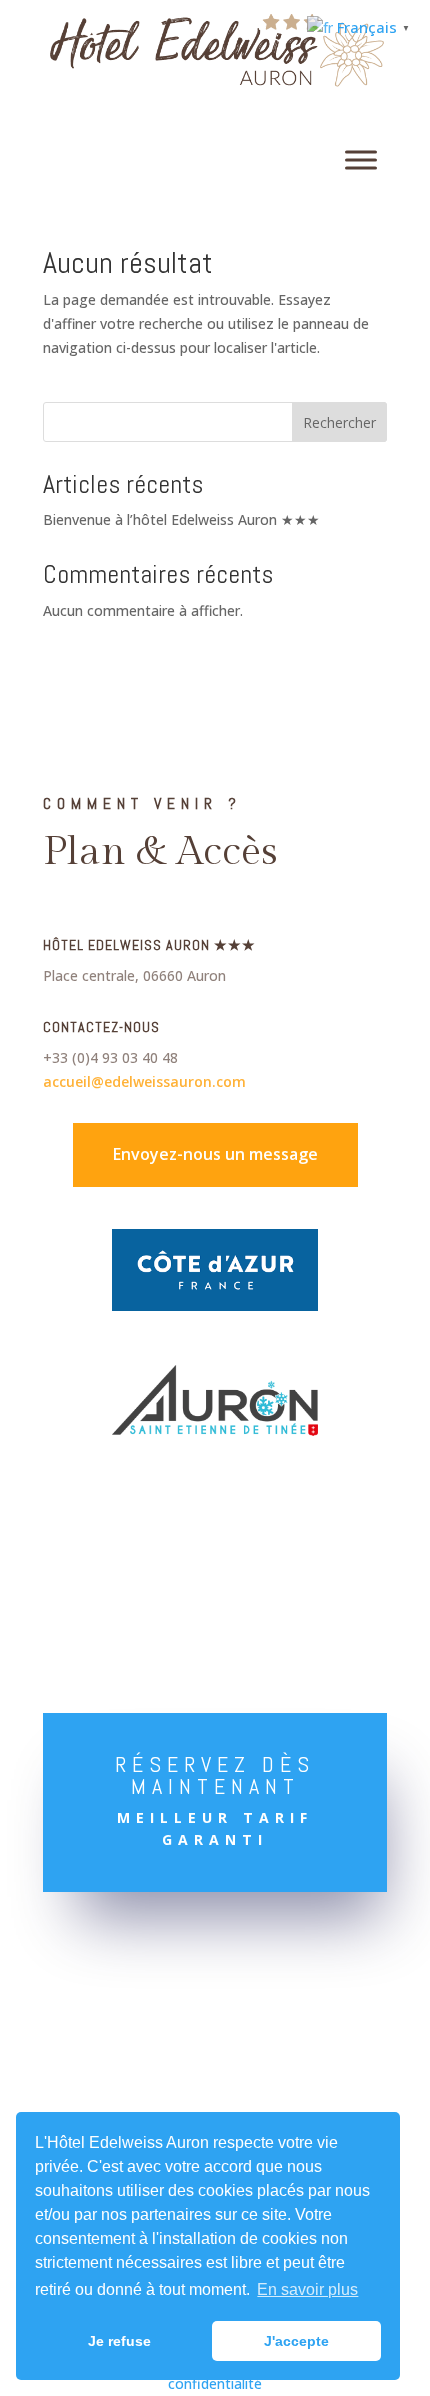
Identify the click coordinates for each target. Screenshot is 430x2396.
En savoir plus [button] (307, 2289)
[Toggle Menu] (361, 160)
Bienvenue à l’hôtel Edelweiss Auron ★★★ (181, 519)
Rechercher (339, 422)
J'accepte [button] (296, 2341)
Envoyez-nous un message (215, 1154)
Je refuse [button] (119, 2341)
